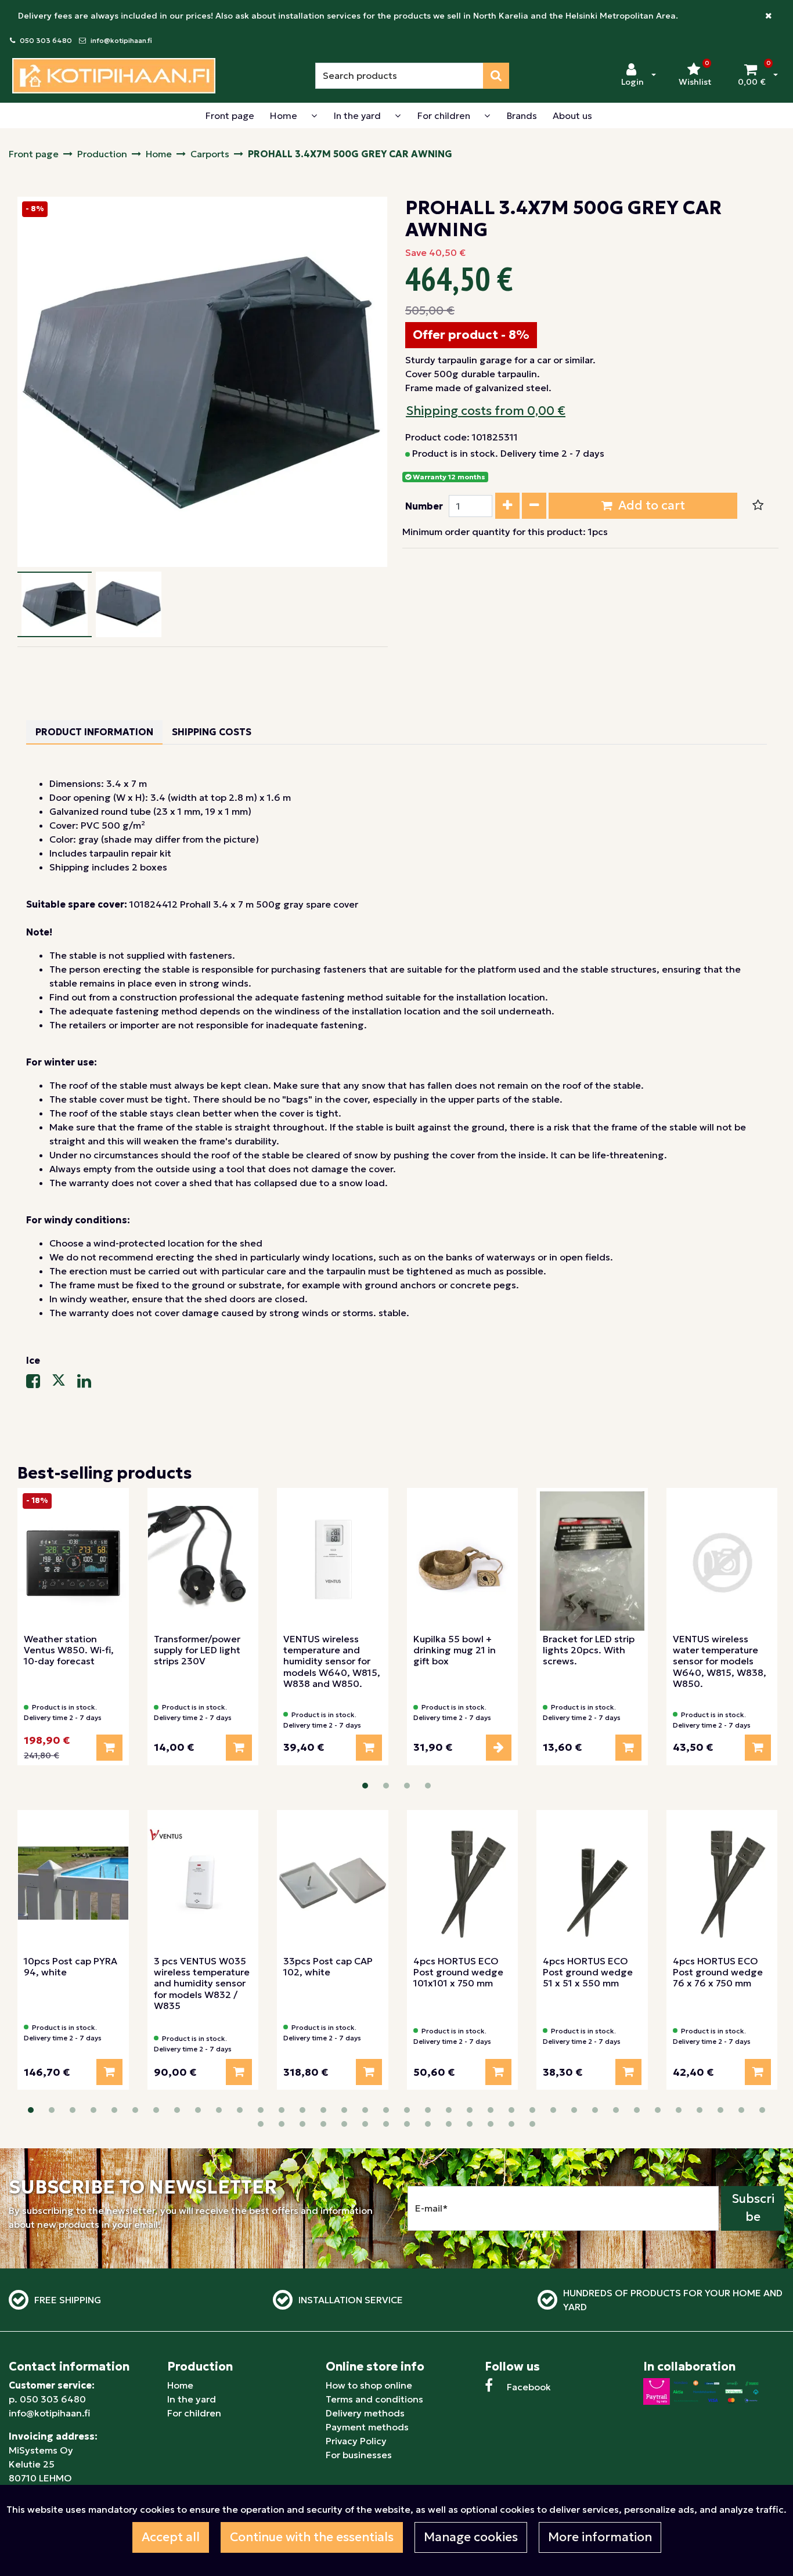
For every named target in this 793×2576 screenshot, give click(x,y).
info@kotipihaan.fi (121, 40)
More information (600, 2537)
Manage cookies (471, 2537)
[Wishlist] (758, 506)
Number (424, 506)
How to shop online (369, 2385)
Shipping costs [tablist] (212, 732)
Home (180, 2385)
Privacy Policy (356, 2441)
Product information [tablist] (94, 732)
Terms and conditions (374, 2399)
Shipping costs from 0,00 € (486, 411)
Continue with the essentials (312, 2537)
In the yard (192, 2399)
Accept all (171, 2537)
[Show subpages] (314, 115)
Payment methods (367, 2427)
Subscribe (753, 2208)
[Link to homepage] (114, 76)
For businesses (359, 2455)
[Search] (496, 76)
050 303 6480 (46, 40)
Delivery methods (365, 2413)
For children (194, 2413)
